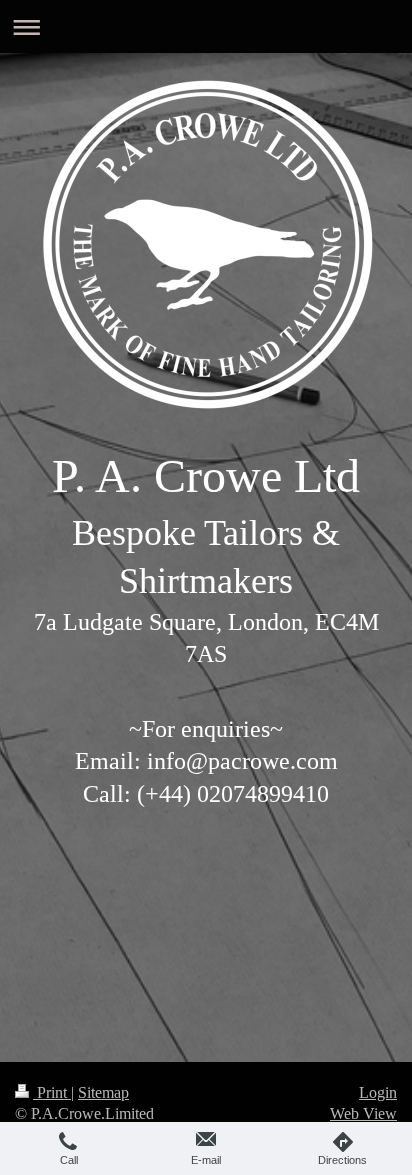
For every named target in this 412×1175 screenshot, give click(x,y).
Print (52, 1092)
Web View (363, 1113)
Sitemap (103, 1092)
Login (378, 1092)
